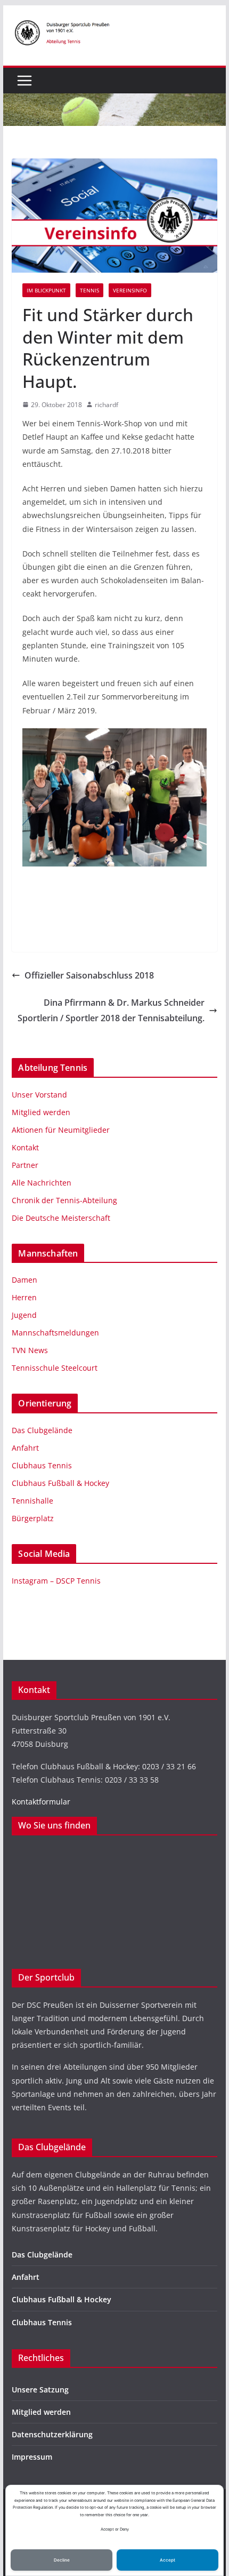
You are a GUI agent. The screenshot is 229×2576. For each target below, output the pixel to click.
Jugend (24, 1315)
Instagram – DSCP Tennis (56, 1581)
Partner (25, 1165)
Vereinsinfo (130, 290)
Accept (167, 2560)
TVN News (30, 1350)
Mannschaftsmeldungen (55, 1333)
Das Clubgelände (42, 1430)
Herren (24, 1297)
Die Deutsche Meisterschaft (61, 1218)
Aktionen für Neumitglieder (61, 1130)
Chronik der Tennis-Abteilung (64, 1200)
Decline (62, 2560)
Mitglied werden (41, 1112)
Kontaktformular (41, 1802)
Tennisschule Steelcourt (55, 1368)
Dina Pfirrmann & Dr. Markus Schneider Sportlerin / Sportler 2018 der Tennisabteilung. (111, 1010)
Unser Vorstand (39, 1095)
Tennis (89, 290)
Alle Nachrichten (42, 1183)
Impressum (32, 2457)
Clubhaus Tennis (42, 1465)
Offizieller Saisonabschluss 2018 (89, 975)
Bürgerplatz (33, 1518)
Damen (24, 1280)
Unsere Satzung (40, 2390)
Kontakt (25, 1147)
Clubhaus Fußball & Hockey (60, 1483)
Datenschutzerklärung (52, 2434)
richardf (107, 405)
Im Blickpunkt (46, 290)
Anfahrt (25, 1448)
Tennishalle (32, 1501)
